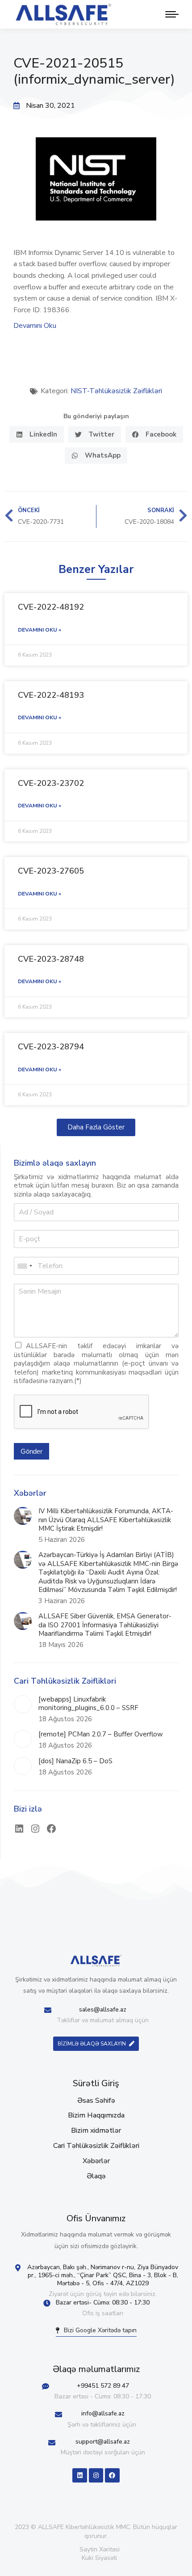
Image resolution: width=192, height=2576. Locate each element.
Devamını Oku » (40, 630)
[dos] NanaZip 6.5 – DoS (75, 1761)
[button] (37, 435)
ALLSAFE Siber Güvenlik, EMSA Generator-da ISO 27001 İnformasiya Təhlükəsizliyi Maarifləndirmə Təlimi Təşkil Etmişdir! (105, 1625)
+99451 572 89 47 (103, 2386)
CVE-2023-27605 (51, 871)
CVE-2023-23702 (51, 783)
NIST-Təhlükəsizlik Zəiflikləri (116, 391)
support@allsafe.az (103, 2442)
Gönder (31, 1451)
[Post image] (23, 1516)
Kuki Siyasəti (99, 2558)
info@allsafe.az (103, 2413)
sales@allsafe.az (103, 2009)
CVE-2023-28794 (51, 1047)
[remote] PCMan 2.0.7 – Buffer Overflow (101, 1734)
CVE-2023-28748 (51, 959)
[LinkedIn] (19, 1829)
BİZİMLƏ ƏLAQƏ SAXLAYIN (92, 2044)
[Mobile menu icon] (170, 14)
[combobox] (25, 1266)
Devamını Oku (35, 326)
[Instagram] (35, 1829)
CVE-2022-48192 (51, 607)
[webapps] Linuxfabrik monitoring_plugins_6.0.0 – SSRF (88, 1704)
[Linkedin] (79, 2475)
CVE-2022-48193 (51, 695)
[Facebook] (51, 1829)
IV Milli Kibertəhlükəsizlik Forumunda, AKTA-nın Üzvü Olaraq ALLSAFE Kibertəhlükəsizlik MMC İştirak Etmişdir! (106, 1520)
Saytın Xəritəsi (100, 2549)
